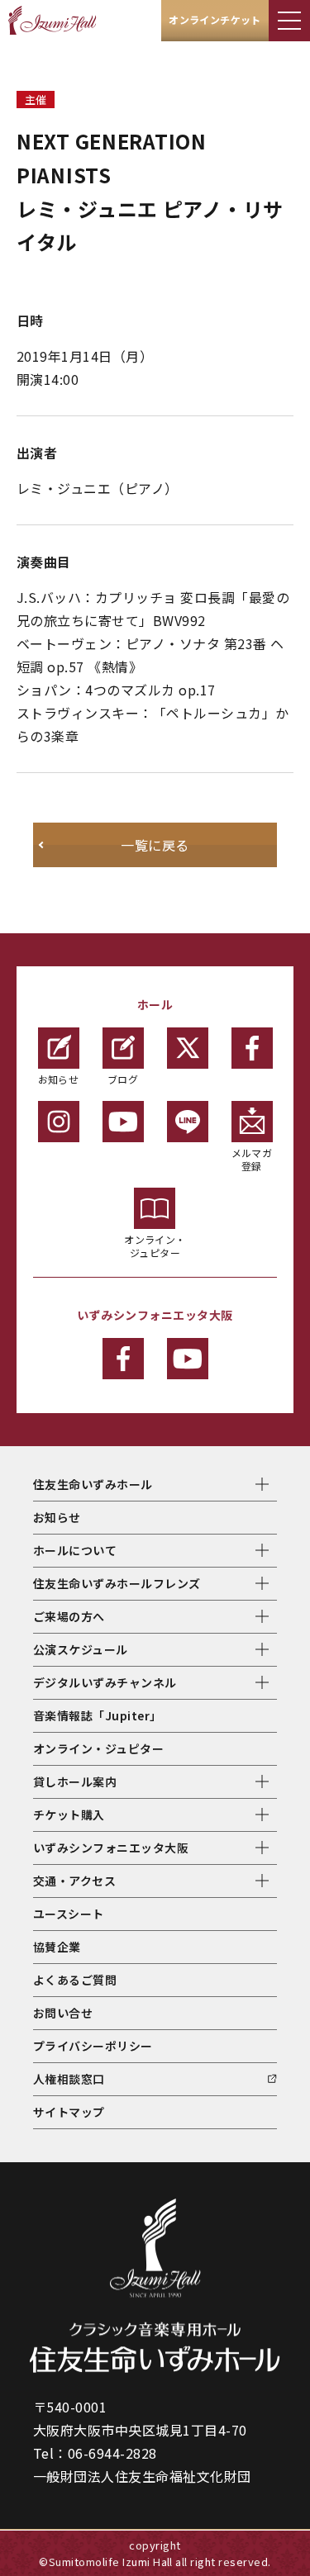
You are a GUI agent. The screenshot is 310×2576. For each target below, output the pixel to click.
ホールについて (75, 1550)
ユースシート (69, 1914)
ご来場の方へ (69, 1616)
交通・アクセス (74, 1881)
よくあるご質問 (75, 1980)
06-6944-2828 (112, 2453)
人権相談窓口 (69, 2079)
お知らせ (59, 1079)
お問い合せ (63, 2013)
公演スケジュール (81, 1649)
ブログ (123, 1079)
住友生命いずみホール (93, 1484)
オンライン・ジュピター (155, 1246)
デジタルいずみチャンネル (105, 1682)
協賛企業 (57, 1947)
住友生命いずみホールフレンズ (117, 1583)
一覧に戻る (155, 845)
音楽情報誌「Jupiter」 (98, 1715)
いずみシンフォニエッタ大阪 (111, 1848)
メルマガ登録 (252, 1159)
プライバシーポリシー (93, 2046)
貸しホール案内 (75, 1781)
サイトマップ (69, 2112)
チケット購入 (69, 1815)
